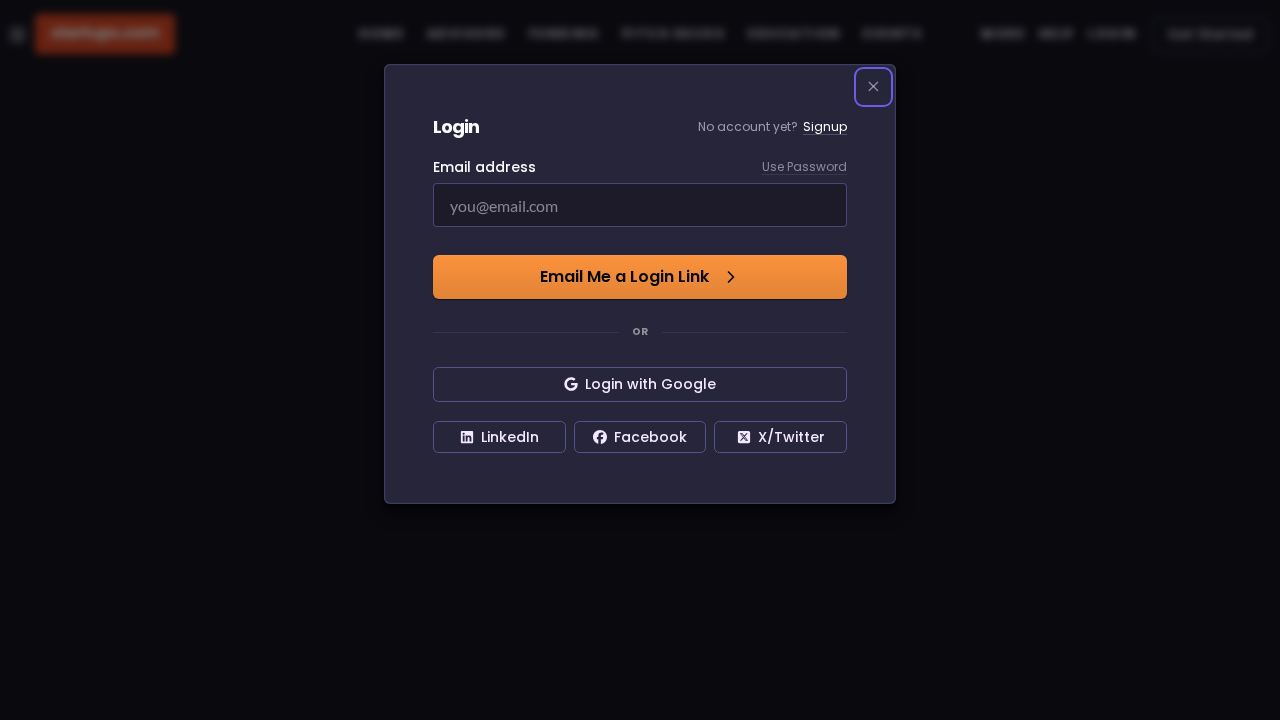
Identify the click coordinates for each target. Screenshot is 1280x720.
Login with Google (650, 384)
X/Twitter (791, 437)
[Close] (874, 87)
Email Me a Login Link (624, 276)
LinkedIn (510, 437)
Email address (484, 167)
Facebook (650, 437)
